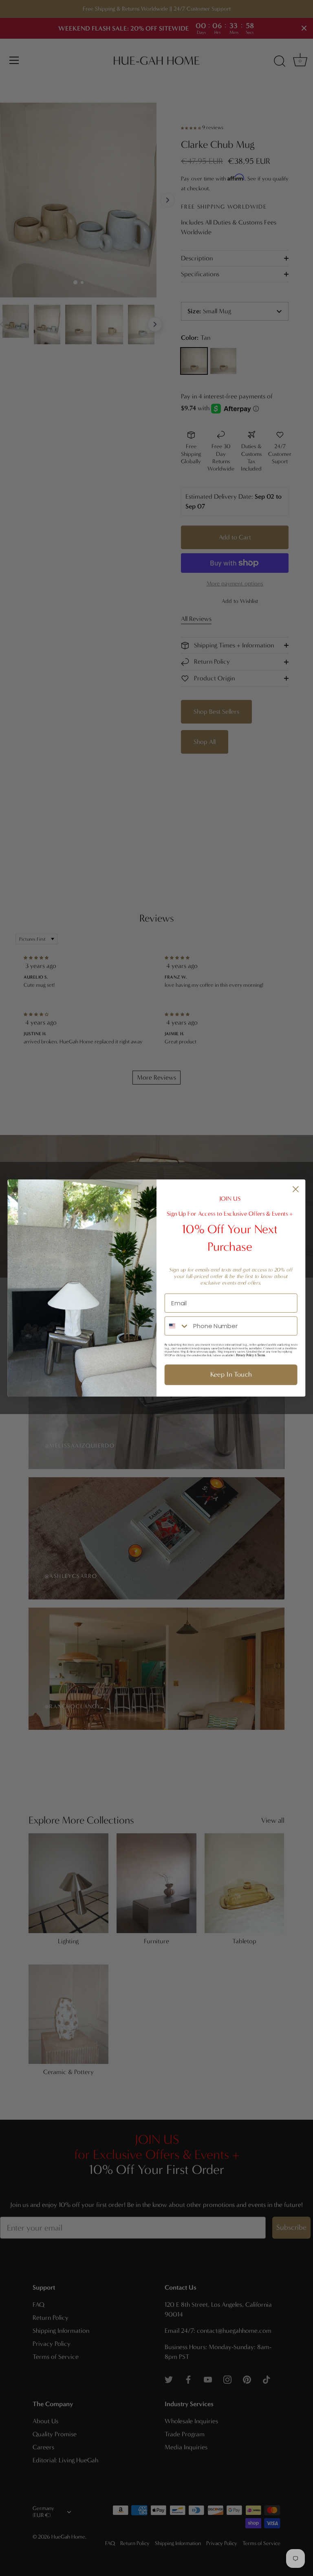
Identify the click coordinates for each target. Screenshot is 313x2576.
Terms (261, 1355)
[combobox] (177, 1326)
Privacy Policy (245, 1355)
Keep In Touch (231, 1375)
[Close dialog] (296, 1189)
